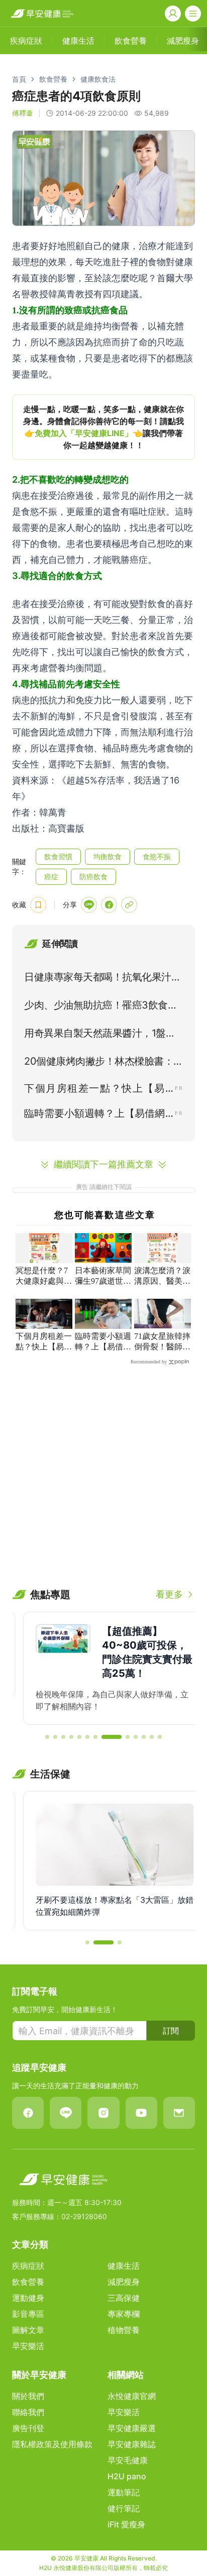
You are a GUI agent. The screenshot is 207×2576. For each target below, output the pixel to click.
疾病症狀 (28, 2266)
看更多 (169, 1594)
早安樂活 (28, 2346)
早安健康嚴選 (132, 2428)
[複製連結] (129, 905)
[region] (103, 427)
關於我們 (28, 2396)
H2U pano (127, 2476)
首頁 (19, 79)
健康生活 (124, 2266)
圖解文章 (28, 2330)
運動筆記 (124, 2492)
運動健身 (28, 2298)
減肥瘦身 (124, 2282)
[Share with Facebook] (109, 905)
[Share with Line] (89, 905)
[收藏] (38, 905)
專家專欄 (124, 2314)
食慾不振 (157, 856)
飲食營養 (53, 79)
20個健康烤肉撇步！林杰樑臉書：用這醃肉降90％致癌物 (99, 1063)
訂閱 (171, 2031)
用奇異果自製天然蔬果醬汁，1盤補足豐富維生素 (100, 1035)
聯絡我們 (28, 2412)
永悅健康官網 (132, 2396)
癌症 (51, 876)
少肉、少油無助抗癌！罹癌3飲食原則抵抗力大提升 (101, 1007)
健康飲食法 (98, 79)
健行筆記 (124, 2508)
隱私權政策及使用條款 (52, 2444)
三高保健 (124, 2298)
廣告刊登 (28, 2428)
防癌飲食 (93, 876)
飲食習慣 (58, 856)
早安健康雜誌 (132, 2444)
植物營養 (124, 2330)
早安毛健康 (128, 2460)
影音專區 (28, 2314)
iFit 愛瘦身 (126, 2524)
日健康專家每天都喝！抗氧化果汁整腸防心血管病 (102, 979)
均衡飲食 (108, 856)
